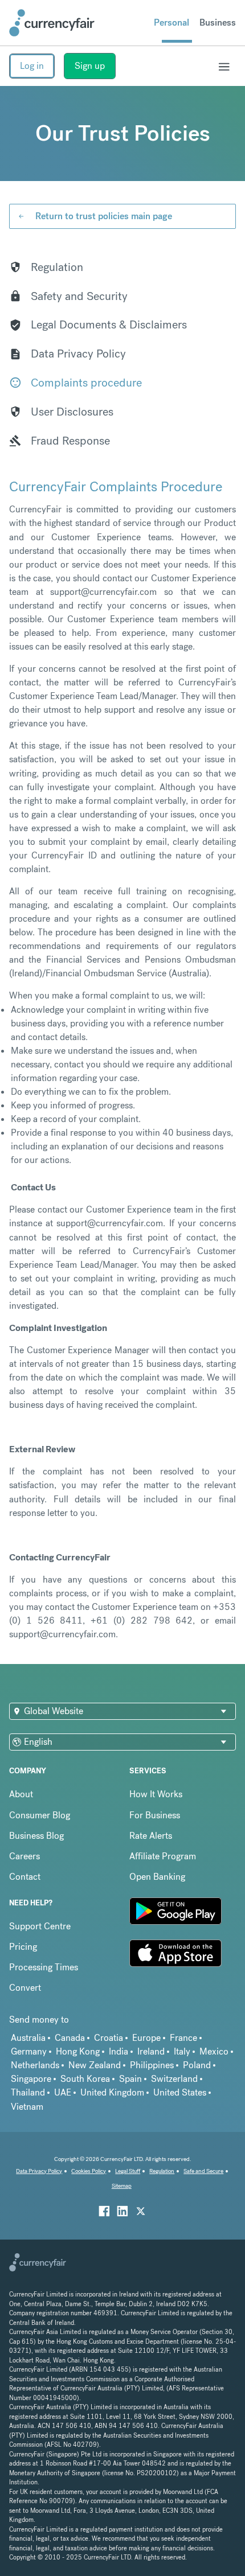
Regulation (162, 2171)
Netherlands (35, 2065)
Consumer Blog (40, 1815)
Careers (24, 1856)
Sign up (90, 66)
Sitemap (122, 2186)
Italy (182, 2051)
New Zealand (95, 2065)
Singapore (31, 2079)
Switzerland (174, 2079)
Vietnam (27, 2107)
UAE (63, 2092)
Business (218, 22)
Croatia (109, 2038)
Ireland (151, 2051)
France (183, 2038)
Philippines (152, 2065)
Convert (25, 1988)
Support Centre (40, 1926)
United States (180, 2092)
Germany (29, 2051)
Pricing (23, 1947)
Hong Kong (78, 2051)
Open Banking (157, 1877)
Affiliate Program (163, 1856)
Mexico (214, 2051)
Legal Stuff (128, 2171)
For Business (155, 1815)
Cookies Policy (89, 2171)
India (119, 2051)
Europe (146, 2038)
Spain (130, 2079)
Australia (28, 2038)
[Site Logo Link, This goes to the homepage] (52, 23)
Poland (197, 2065)
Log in (32, 66)
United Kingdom (112, 2092)
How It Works (156, 1794)
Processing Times (44, 1967)
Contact (25, 1877)
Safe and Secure (203, 2171)
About (21, 1794)
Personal (171, 22)
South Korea (85, 2079)
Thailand (28, 2092)
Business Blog (36, 1836)
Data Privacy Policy (39, 2171)
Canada (70, 2038)
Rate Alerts (151, 1836)
